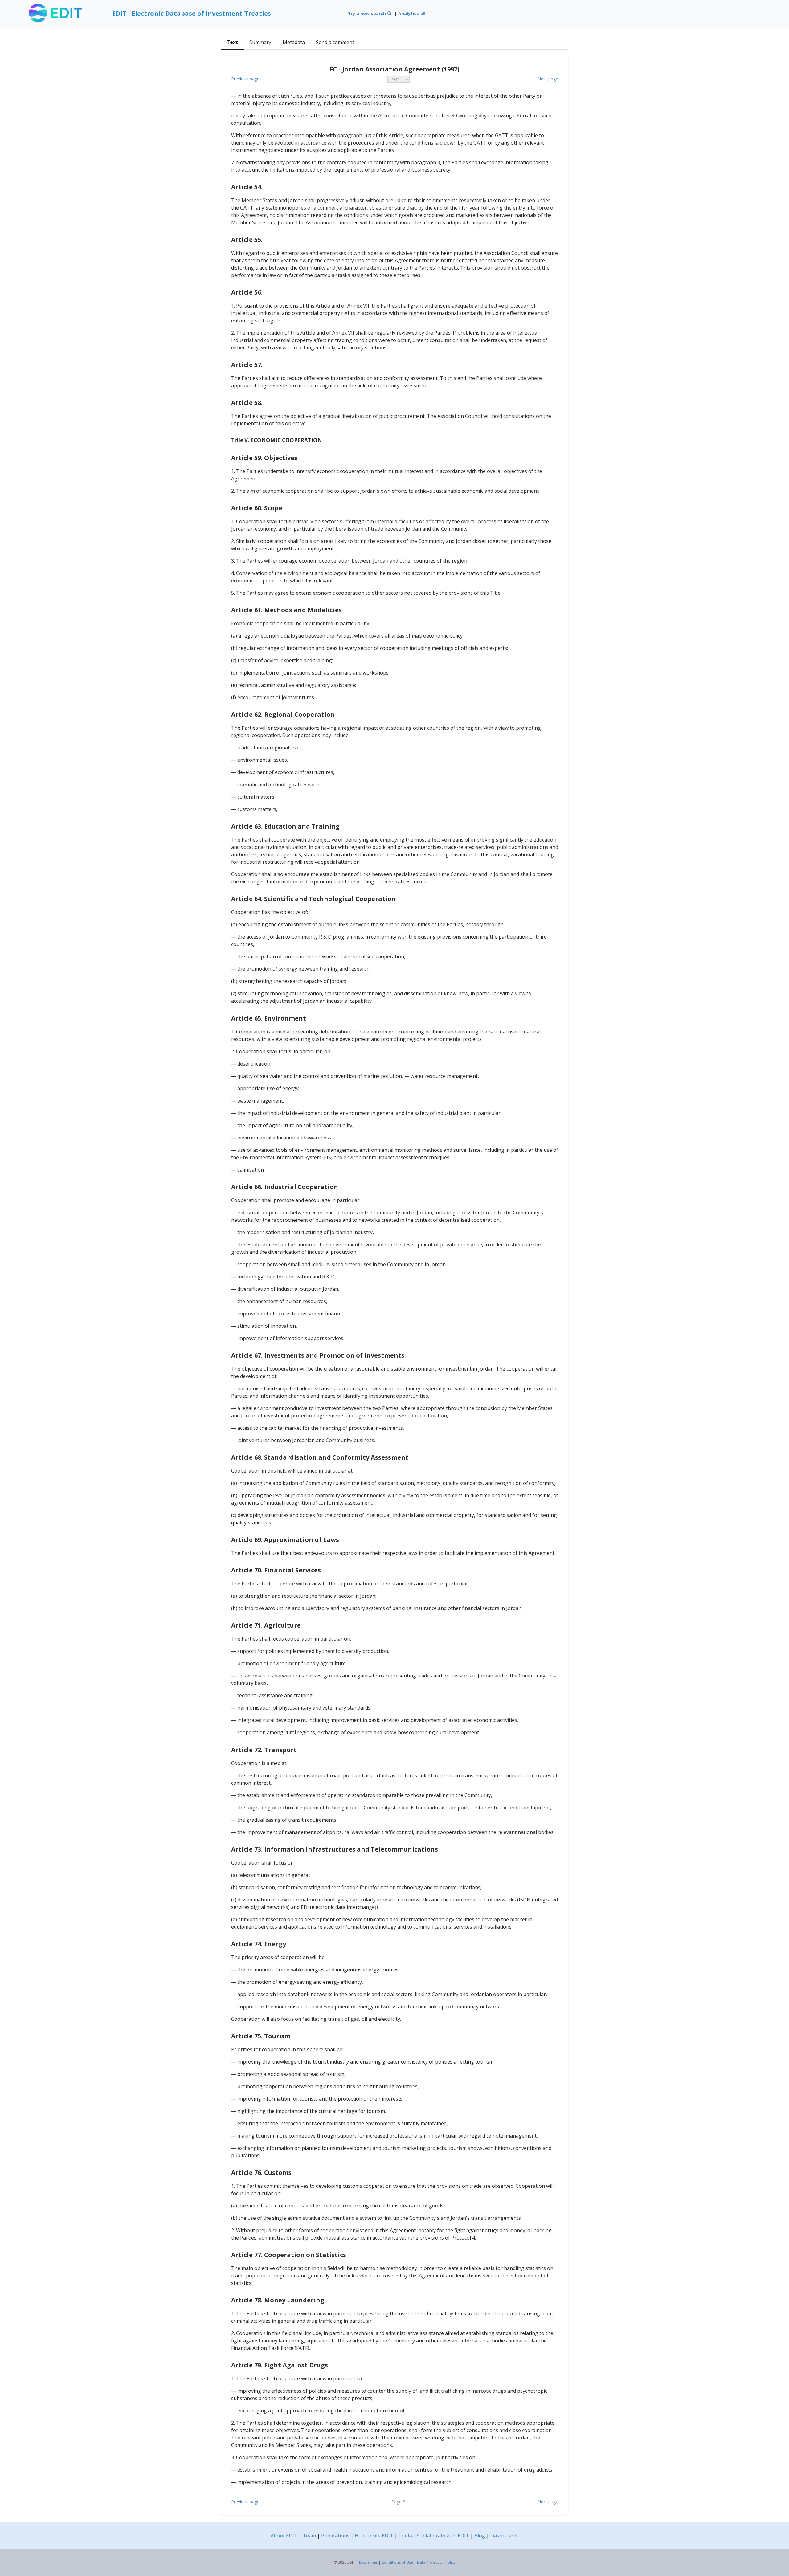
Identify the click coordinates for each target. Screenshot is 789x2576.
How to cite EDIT (374, 2536)
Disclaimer (368, 2562)
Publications (335, 2536)
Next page (548, 79)
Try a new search (367, 13)
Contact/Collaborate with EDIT (434, 2536)
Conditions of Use (397, 2562)
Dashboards (505, 2536)
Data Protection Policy (436, 2562)
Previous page (245, 79)
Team (309, 2536)
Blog (480, 2536)
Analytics (409, 13)
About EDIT (284, 2536)
